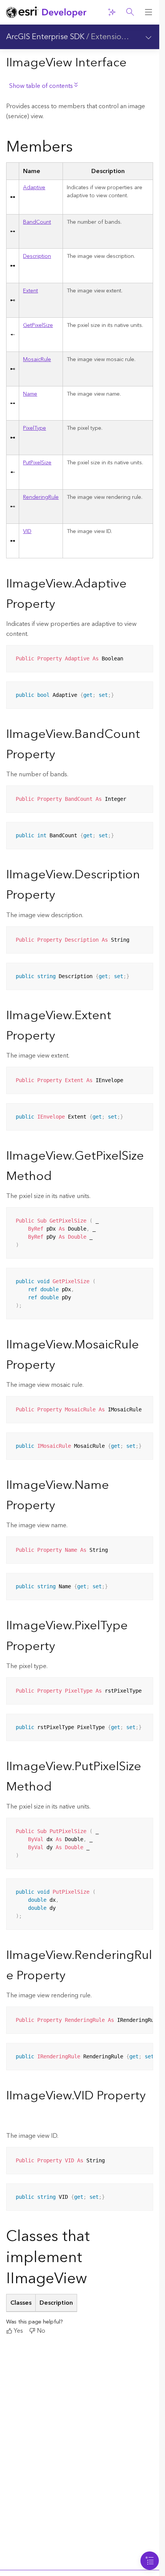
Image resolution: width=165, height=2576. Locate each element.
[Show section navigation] (148, 37)
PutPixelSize (37, 463)
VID (27, 531)
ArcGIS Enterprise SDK (45, 37)
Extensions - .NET (122, 37)
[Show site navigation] (148, 12)
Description (37, 256)
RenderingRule (41, 497)
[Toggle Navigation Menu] (150, 2561)
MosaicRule (37, 360)
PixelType (35, 428)
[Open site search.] (130, 12)
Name (30, 394)
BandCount (37, 222)
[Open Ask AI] (112, 12)
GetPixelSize (38, 325)
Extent (31, 291)
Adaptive (34, 188)
